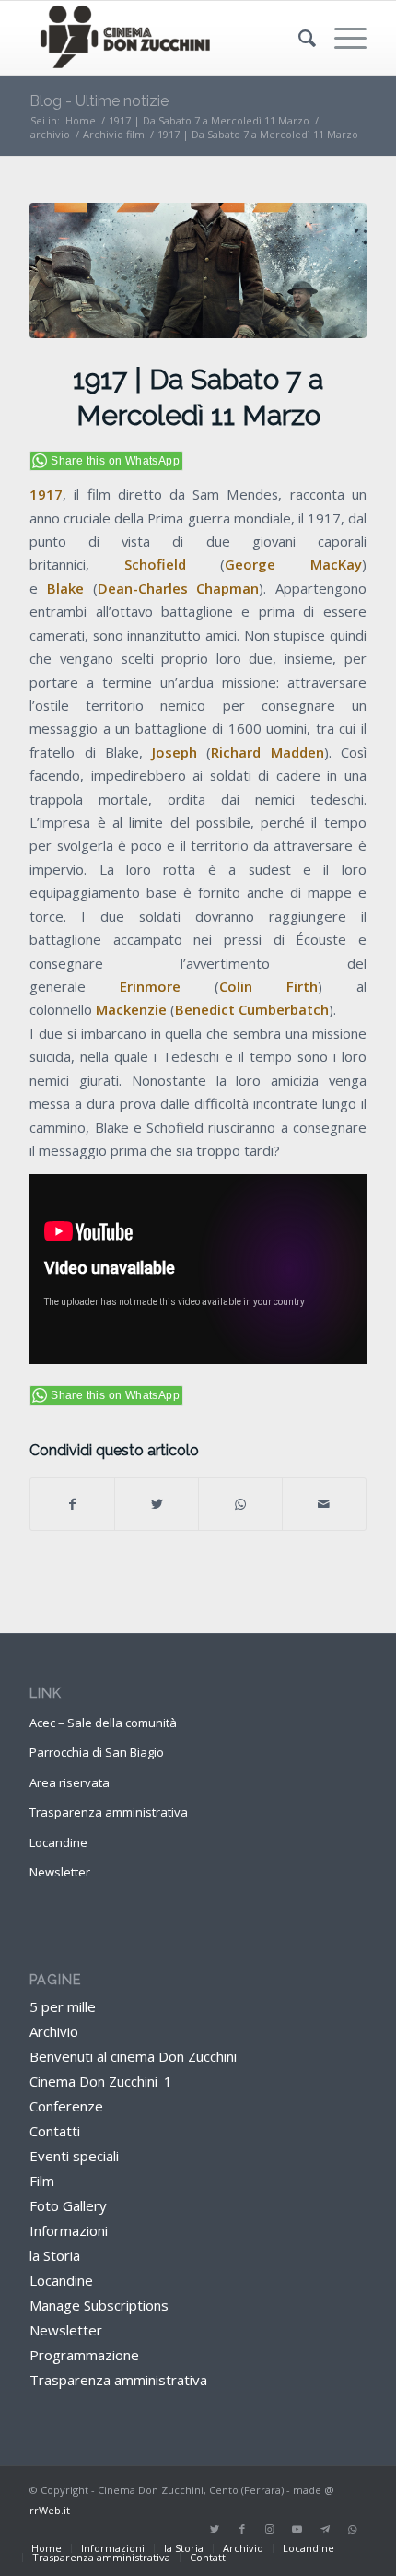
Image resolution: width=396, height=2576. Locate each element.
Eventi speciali (74, 2156)
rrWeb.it (50, 2510)
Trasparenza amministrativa (109, 1812)
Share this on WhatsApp (115, 461)
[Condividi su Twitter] (157, 1504)
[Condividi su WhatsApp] (240, 1504)
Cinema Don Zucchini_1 (101, 2081)
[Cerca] (298, 38)
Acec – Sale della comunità (103, 1723)
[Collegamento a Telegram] (325, 2529)
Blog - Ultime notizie (99, 101)
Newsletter (60, 1872)
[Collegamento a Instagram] (270, 2529)
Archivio (54, 2031)
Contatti (55, 2131)
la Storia (55, 2255)
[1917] (198, 271)
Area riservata (70, 1782)
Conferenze (66, 2106)
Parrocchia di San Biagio (97, 1752)
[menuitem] (298, 38)
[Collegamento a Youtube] (297, 2529)
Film (42, 2181)
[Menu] (341, 38)
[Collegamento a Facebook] (242, 2529)
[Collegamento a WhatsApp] (353, 2529)
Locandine (58, 1842)
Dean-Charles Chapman (179, 588)
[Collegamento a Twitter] (215, 2529)
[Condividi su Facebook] (72, 1504)
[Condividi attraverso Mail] (324, 1504)
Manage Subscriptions (99, 2305)
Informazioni (69, 2230)
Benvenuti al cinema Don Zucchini (133, 2056)
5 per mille (63, 2006)
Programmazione (84, 2355)
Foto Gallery (68, 2205)
